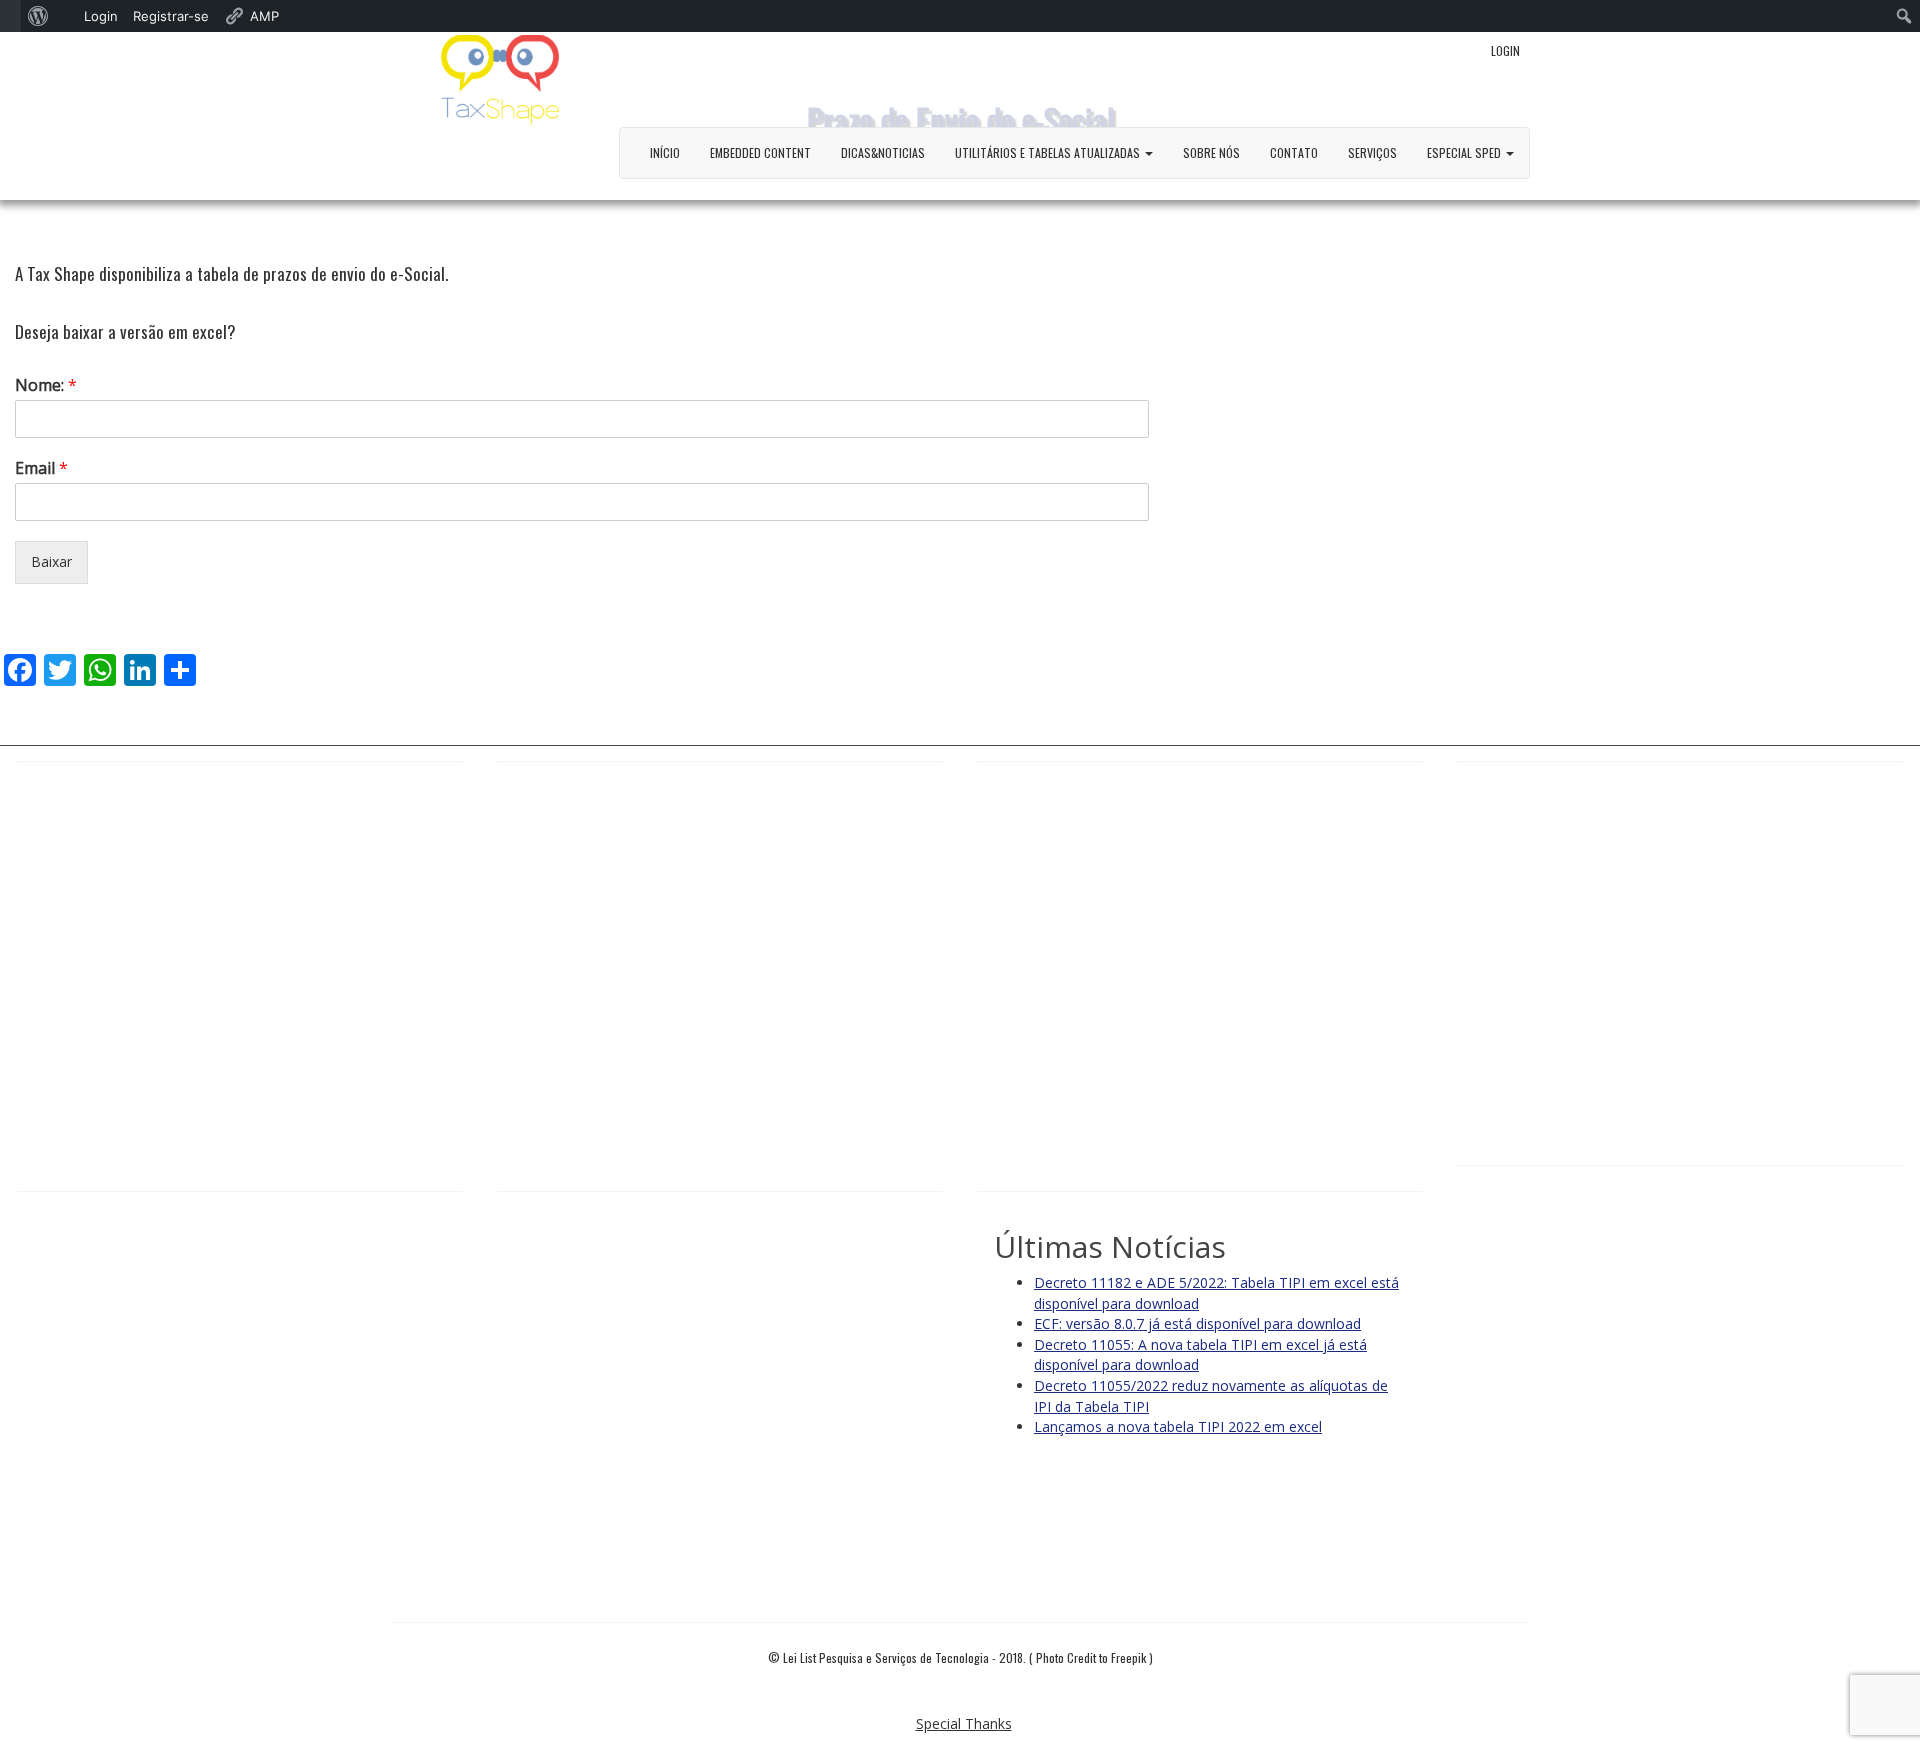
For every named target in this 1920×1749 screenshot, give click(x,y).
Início (665, 152)
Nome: (46, 385)
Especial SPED (1465, 152)
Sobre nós (1211, 152)
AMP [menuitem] (264, 16)
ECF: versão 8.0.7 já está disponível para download (1197, 1323)
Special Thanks (964, 1723)
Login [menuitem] (101, 16)
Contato (1294, 152)
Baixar (51, 561)
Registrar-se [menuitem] (171, 16)
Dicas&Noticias (883, 152)
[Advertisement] (240, 965)
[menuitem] (10, 16)
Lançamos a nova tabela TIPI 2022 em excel (1178, 1426)
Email (41, 468)
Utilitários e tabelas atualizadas (1049, 152)
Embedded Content (760, 152)
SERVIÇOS (1372, 152)
